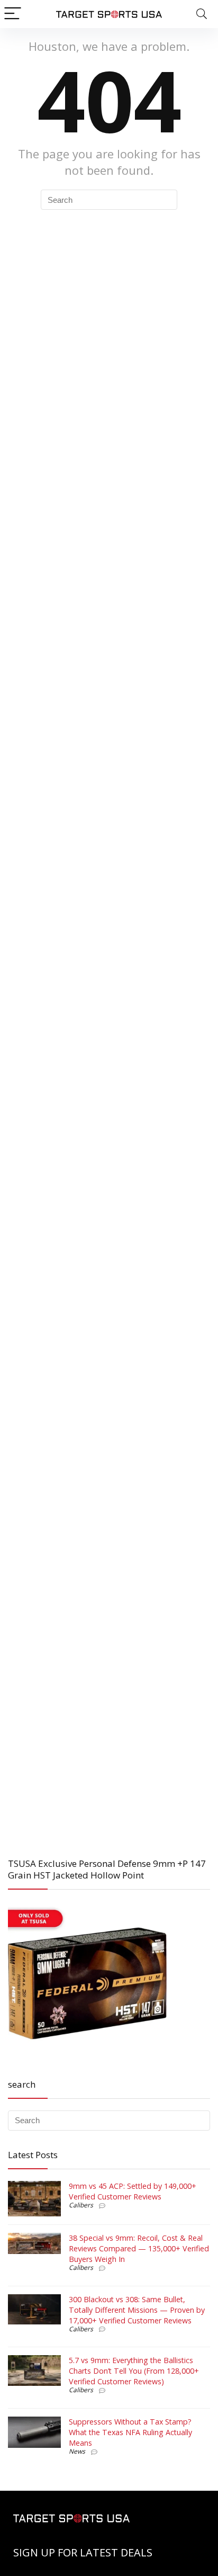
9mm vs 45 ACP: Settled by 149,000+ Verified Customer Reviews (133, 2191)
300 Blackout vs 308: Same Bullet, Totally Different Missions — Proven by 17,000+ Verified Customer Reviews (137, 2310)
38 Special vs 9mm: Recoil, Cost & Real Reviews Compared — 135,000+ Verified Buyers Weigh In (139, 2248)
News (77, 2451)
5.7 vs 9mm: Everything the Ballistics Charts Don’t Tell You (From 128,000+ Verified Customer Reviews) (134, 2371)
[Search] (202, 14)
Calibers (81, 2205)
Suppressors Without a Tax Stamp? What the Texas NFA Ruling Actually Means (130, 2432)
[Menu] (13, 14)
